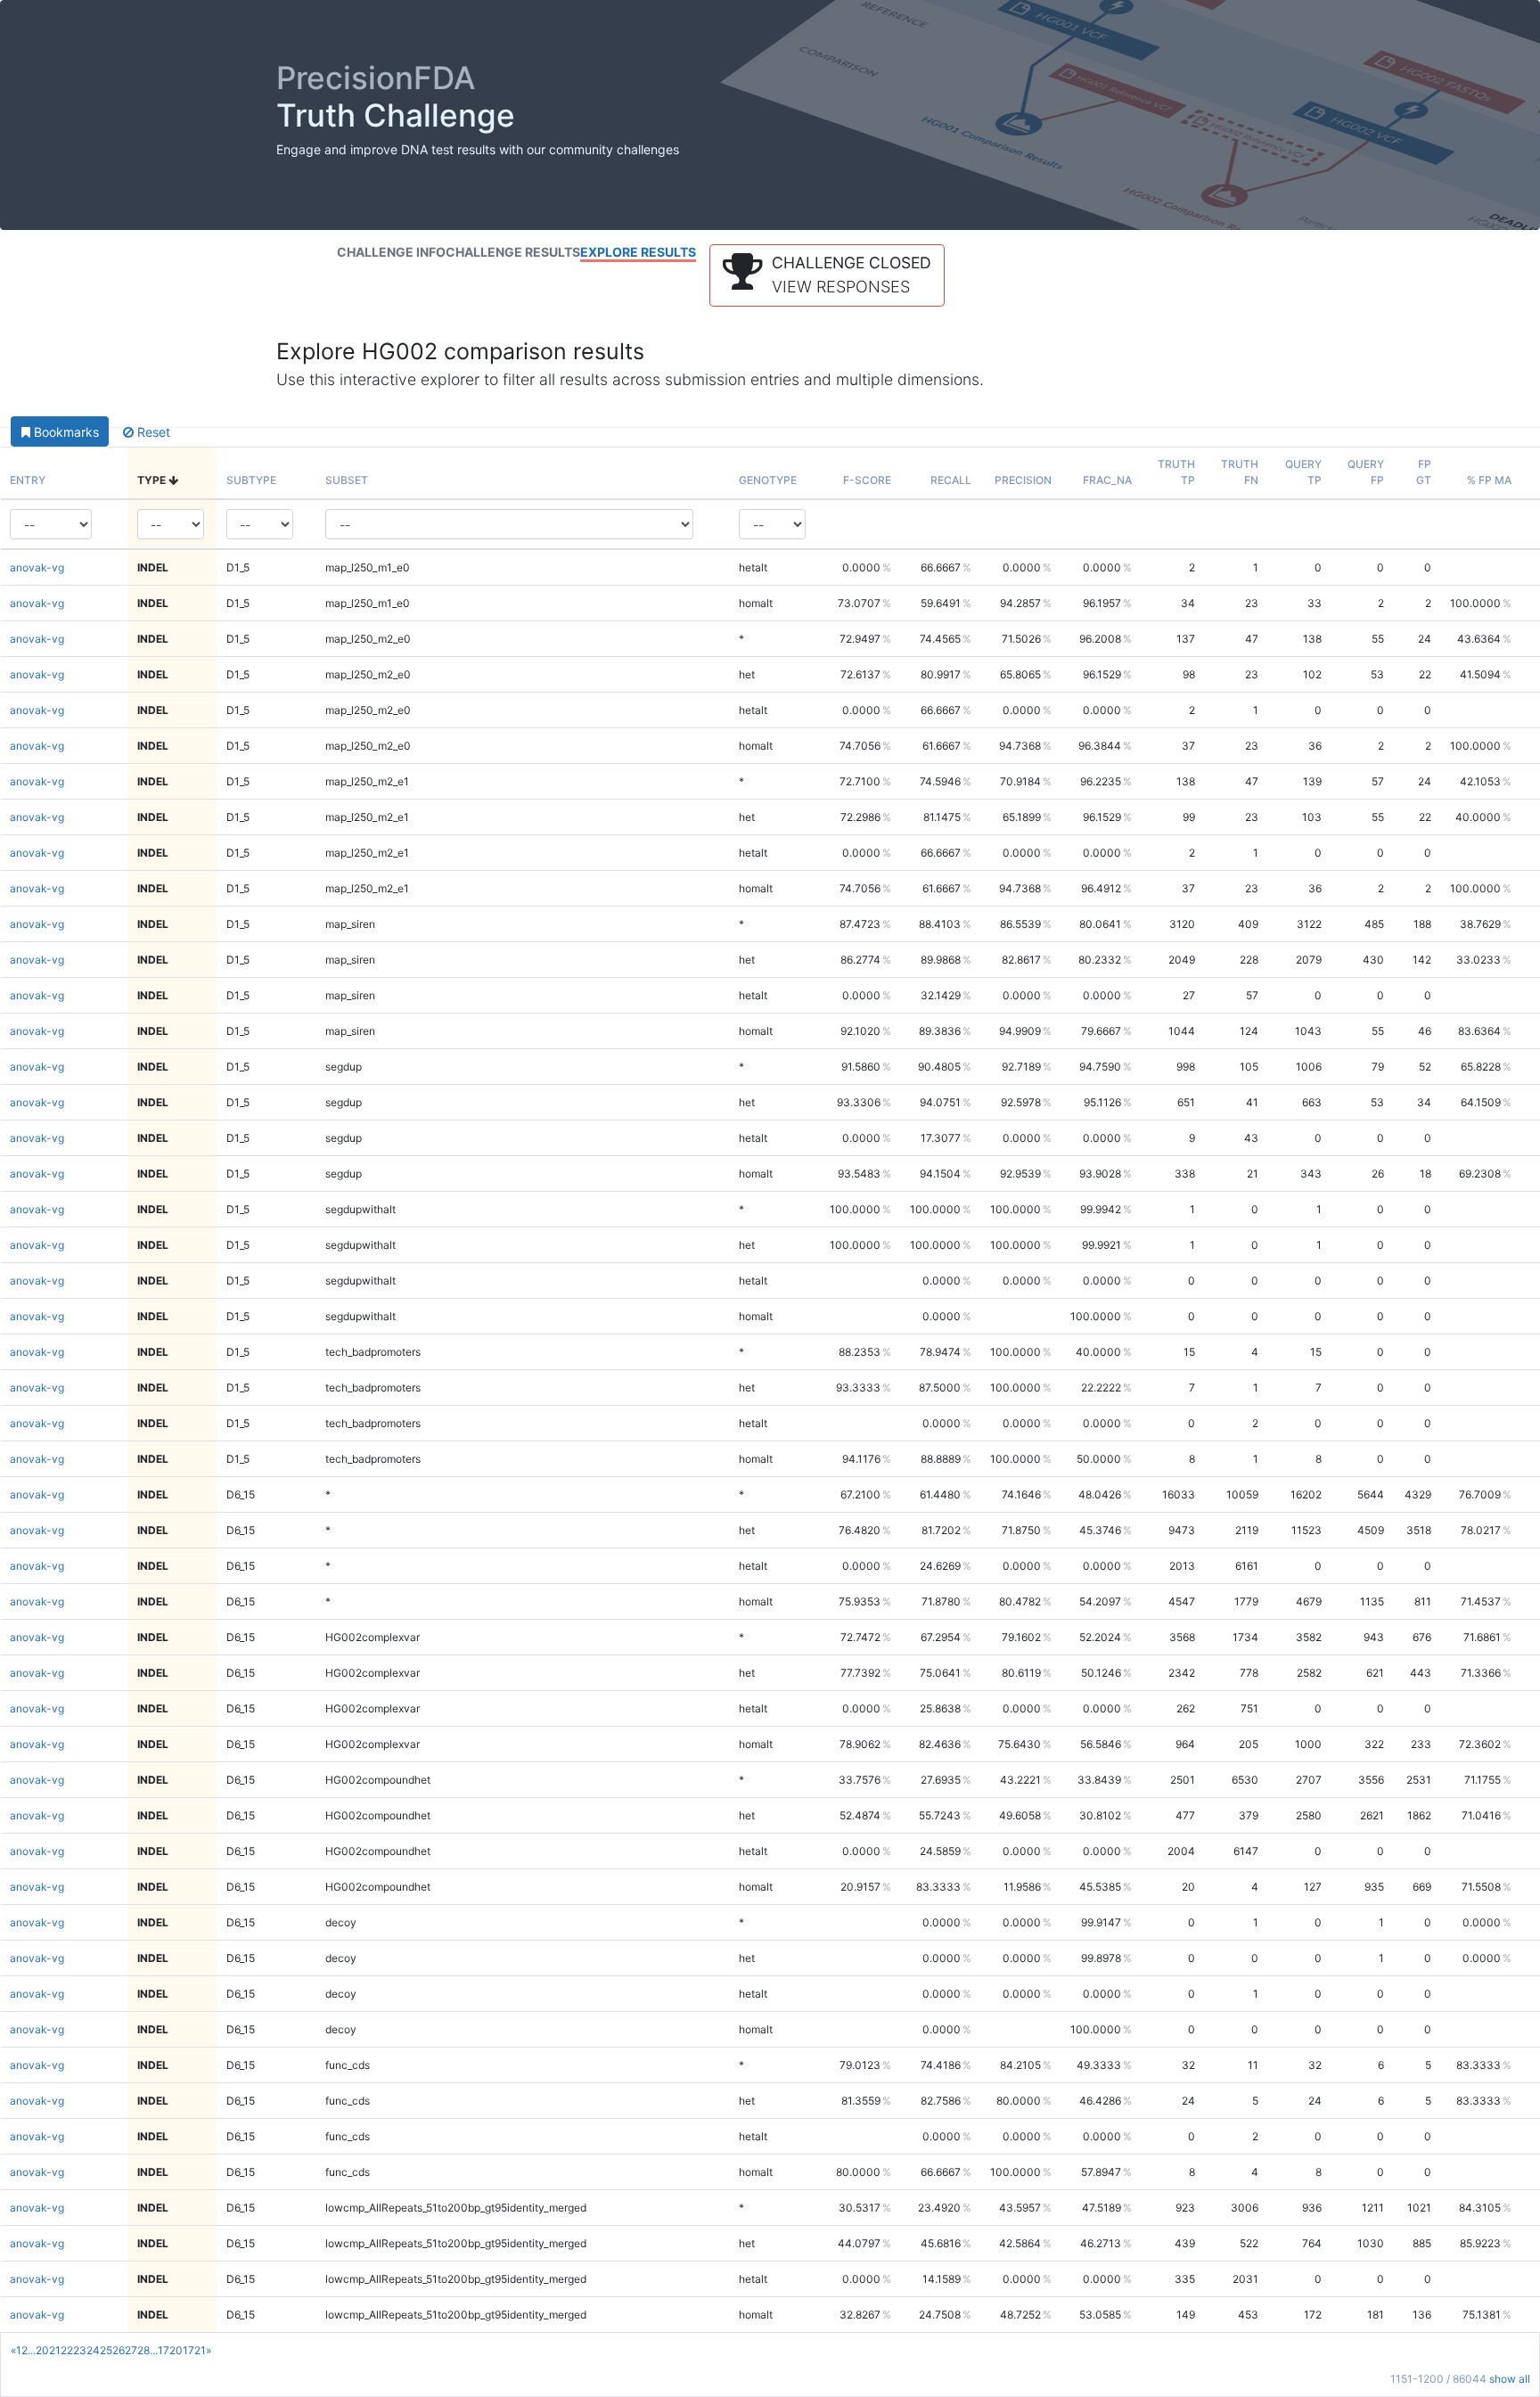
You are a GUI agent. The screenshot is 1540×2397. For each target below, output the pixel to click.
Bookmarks (65, 432)
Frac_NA (1107, 480)
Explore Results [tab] (638, 252)
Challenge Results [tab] (513, 252)
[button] (827, 275)
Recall (951, 480)
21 (55, 2350)
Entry (28, 480)
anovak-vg (37, 567)
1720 (170, 2350)
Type (153, 480)
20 (42, 2350)
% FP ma (1489, 480)
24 (93, 2350)
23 (80, 2350)
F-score (867, 480)
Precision (1023, 480)
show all (1510, 2379)
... (32, 2350)
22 (67, 2350)
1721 (194, 2350)
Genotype (768, 480)
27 (131, 2350)
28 (143, 2350)
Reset (152, 432)
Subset (347, 480)
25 (106, 2350)
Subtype (251, 480)
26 (119, 2350)
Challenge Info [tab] (391, 252)
